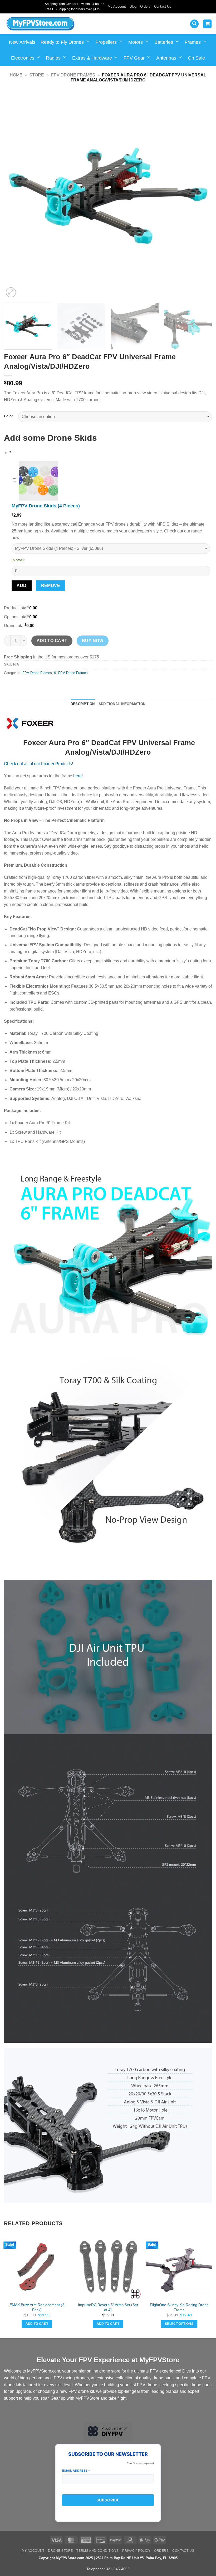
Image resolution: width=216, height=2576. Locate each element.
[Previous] (15, 195)
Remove (51, 586)
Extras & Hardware (92, 58)
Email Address (76, 2471)
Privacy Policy (136, 2551)
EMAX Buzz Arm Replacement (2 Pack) (37, 2307)
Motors (136, 42)
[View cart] (207, 24)
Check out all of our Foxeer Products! (38, 764)
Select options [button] (179, 2324)
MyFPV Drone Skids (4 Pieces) (46, 506)
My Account (117, 6)
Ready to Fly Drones (62, 42)
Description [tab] (83, 704)
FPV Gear (134, 58)
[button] (194, 24)
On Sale (196, 58)
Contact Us (163, 6)
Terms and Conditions (97, 2551)
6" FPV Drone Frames (71, 673)
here (77, 776)
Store (37, 75)
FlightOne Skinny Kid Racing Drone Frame (179, 2307)
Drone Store (60, 2551)
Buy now (93, 641)
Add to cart (52, 641)
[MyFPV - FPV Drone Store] (40, 24)
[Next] (201, 195)
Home (16, 75)
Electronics (23, 58)
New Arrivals (22, 42)
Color (8, 416)
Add (21, 586)
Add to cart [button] (37, 2324)
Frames (193, 42)
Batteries (164, 42)
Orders (145, 6)
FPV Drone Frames (73, 75)
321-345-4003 (118, 2569)
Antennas (166, 58)
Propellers (106, 42)
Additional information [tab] (122, 704)
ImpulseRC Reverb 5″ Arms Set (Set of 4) (108, 2307)
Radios (53, 58)
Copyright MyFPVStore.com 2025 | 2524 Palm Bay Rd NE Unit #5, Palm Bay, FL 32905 (108, 2558)
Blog (133, 6)
